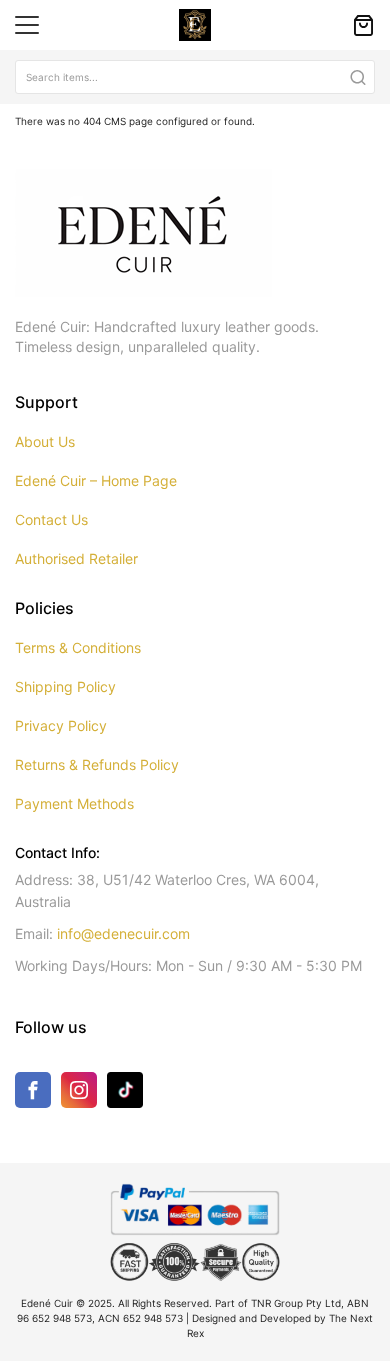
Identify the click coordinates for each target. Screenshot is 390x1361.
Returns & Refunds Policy (97, 764)
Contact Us (51, 519)
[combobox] (195, 77)
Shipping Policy (65, 686)
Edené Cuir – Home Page (96, 480)
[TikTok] (125, 1089)
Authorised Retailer (76, 558)
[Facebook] (33, 1094)
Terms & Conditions (78, 647)
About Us (45, 441)
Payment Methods (74, 803)
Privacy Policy (61, 725)
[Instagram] (79, 1094)
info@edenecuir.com (123, 933)
